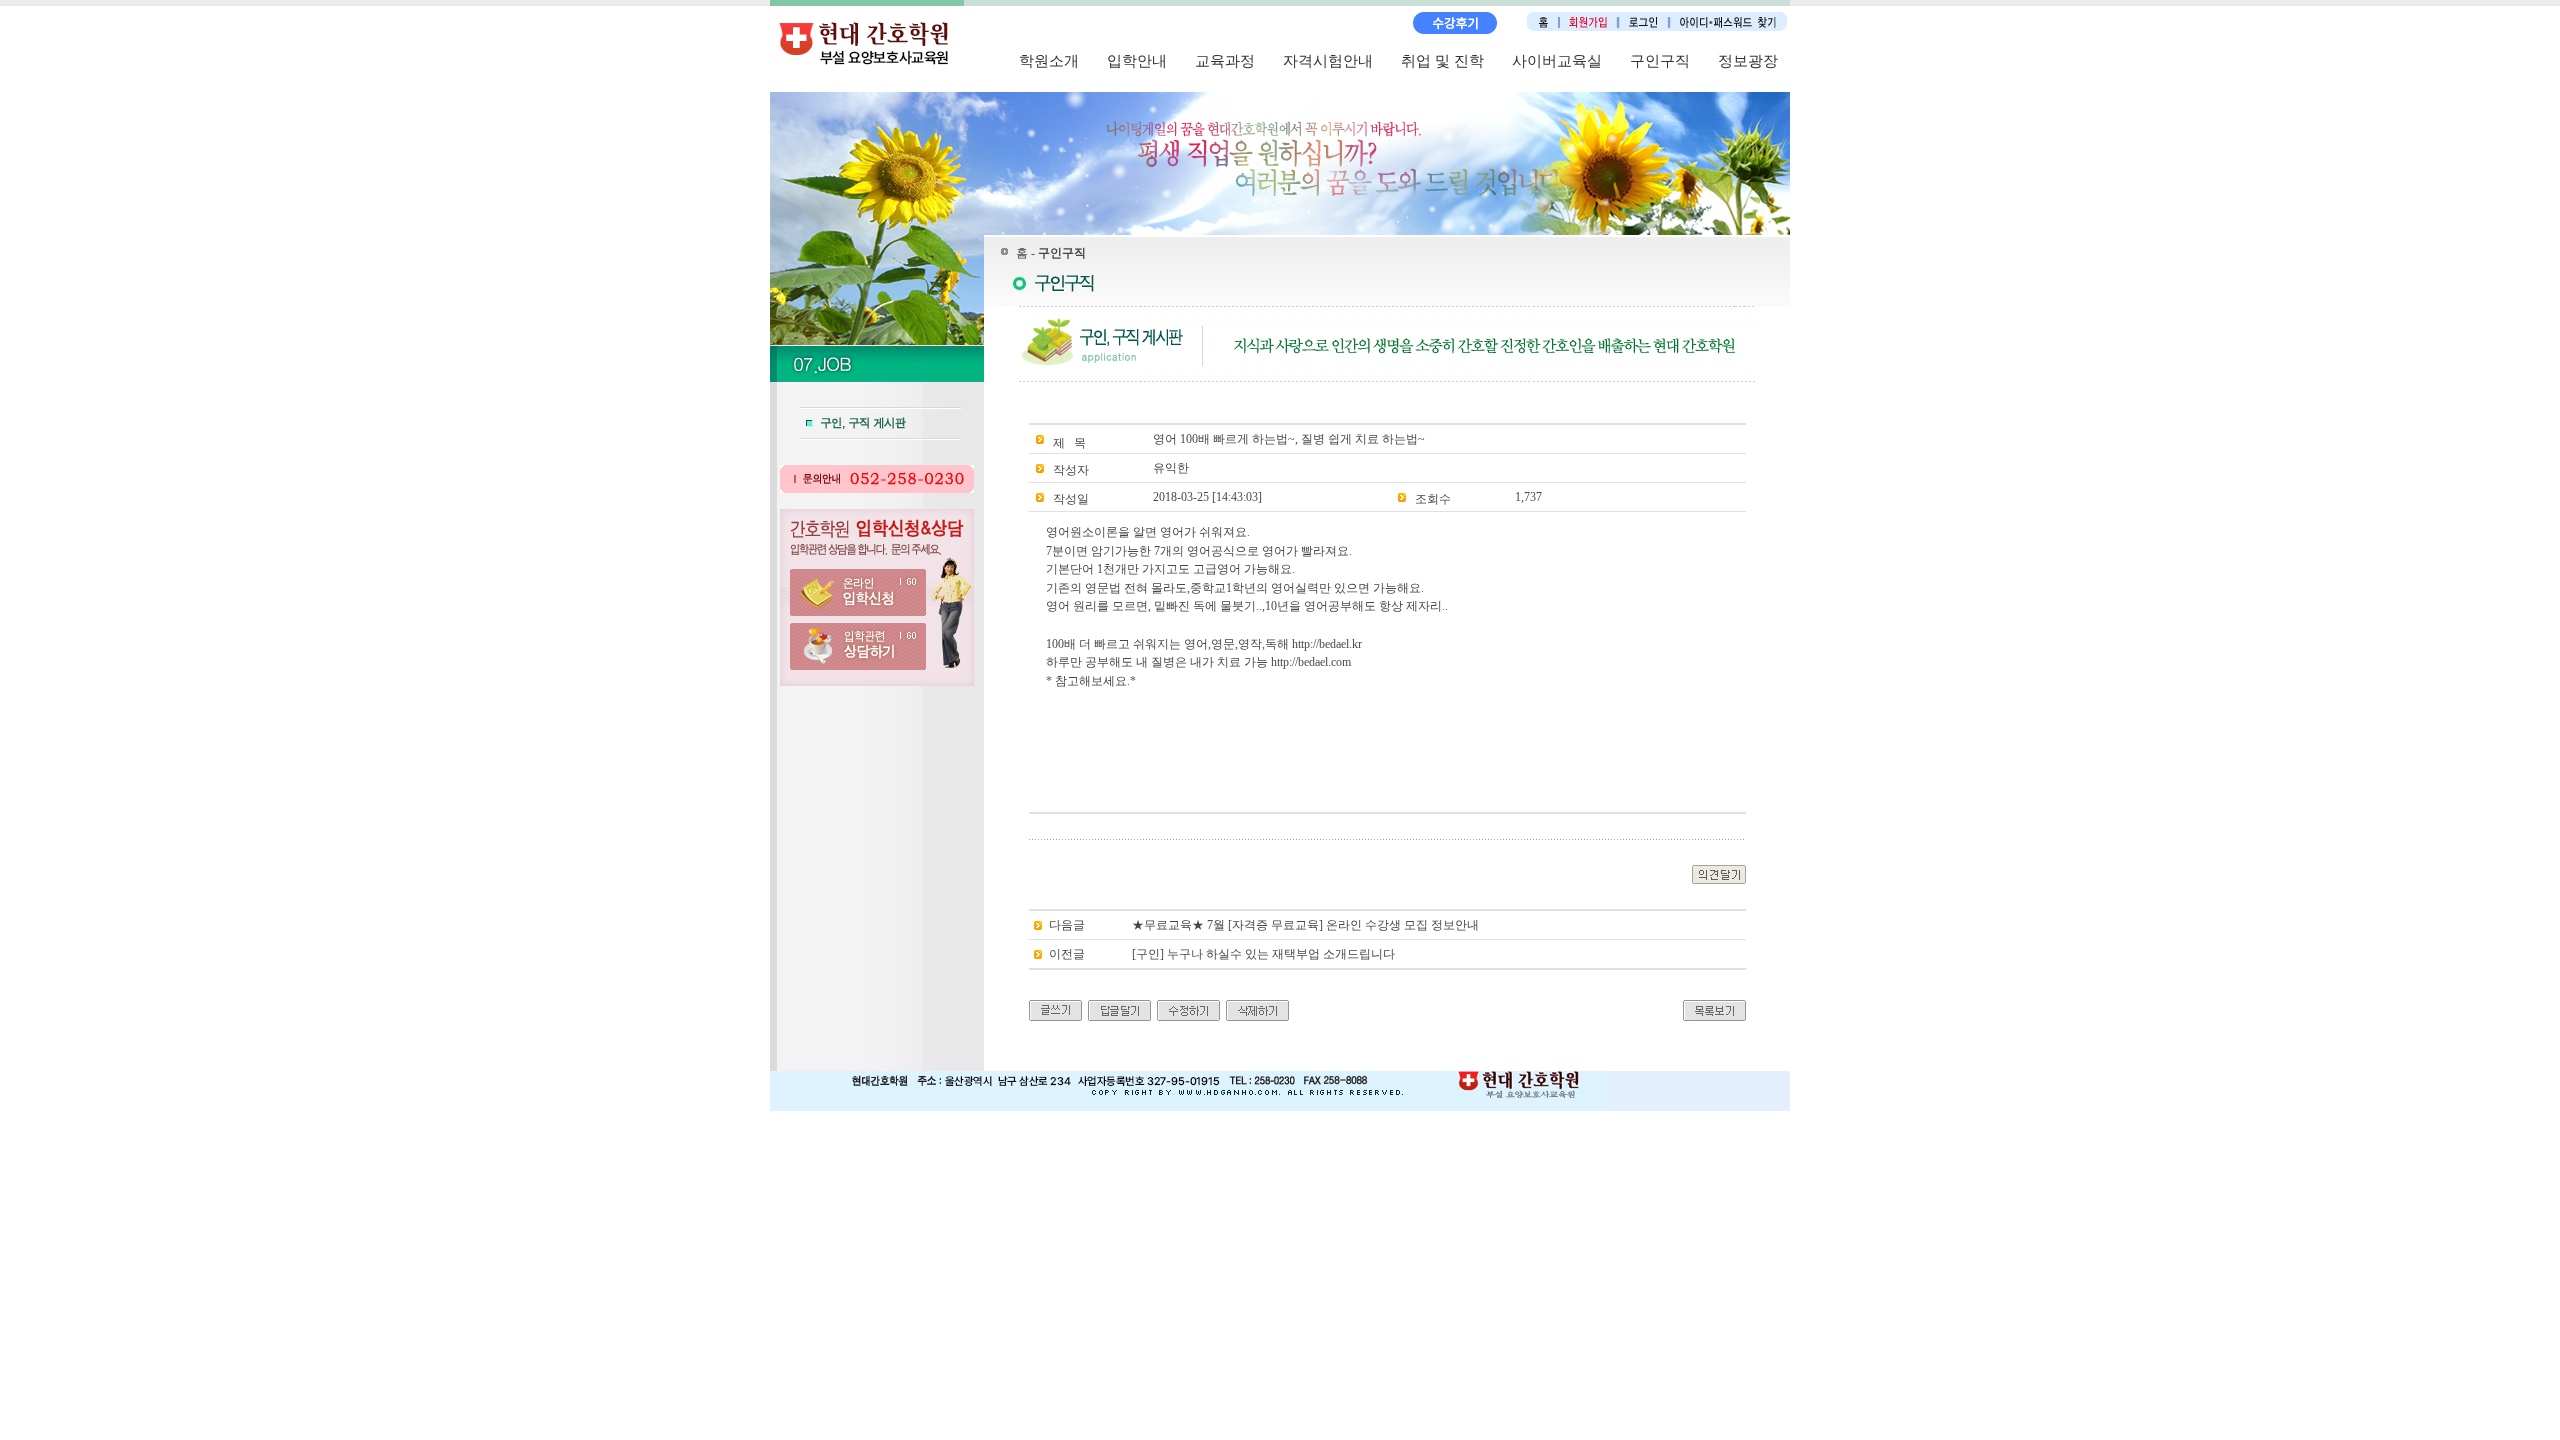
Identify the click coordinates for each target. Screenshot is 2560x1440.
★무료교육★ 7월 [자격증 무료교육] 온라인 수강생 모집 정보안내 (1305, 925)
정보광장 (1748, 60)
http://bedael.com (1311, 662)
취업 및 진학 (1442, 60)
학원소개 (1049, 60)
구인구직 (1660, 60)
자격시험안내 (1328, 60)
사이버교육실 (1557, 60)
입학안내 (1137, 60)
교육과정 (1225, 60)
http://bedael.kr (1327, 644)
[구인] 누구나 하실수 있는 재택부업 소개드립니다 (1263, 954)
